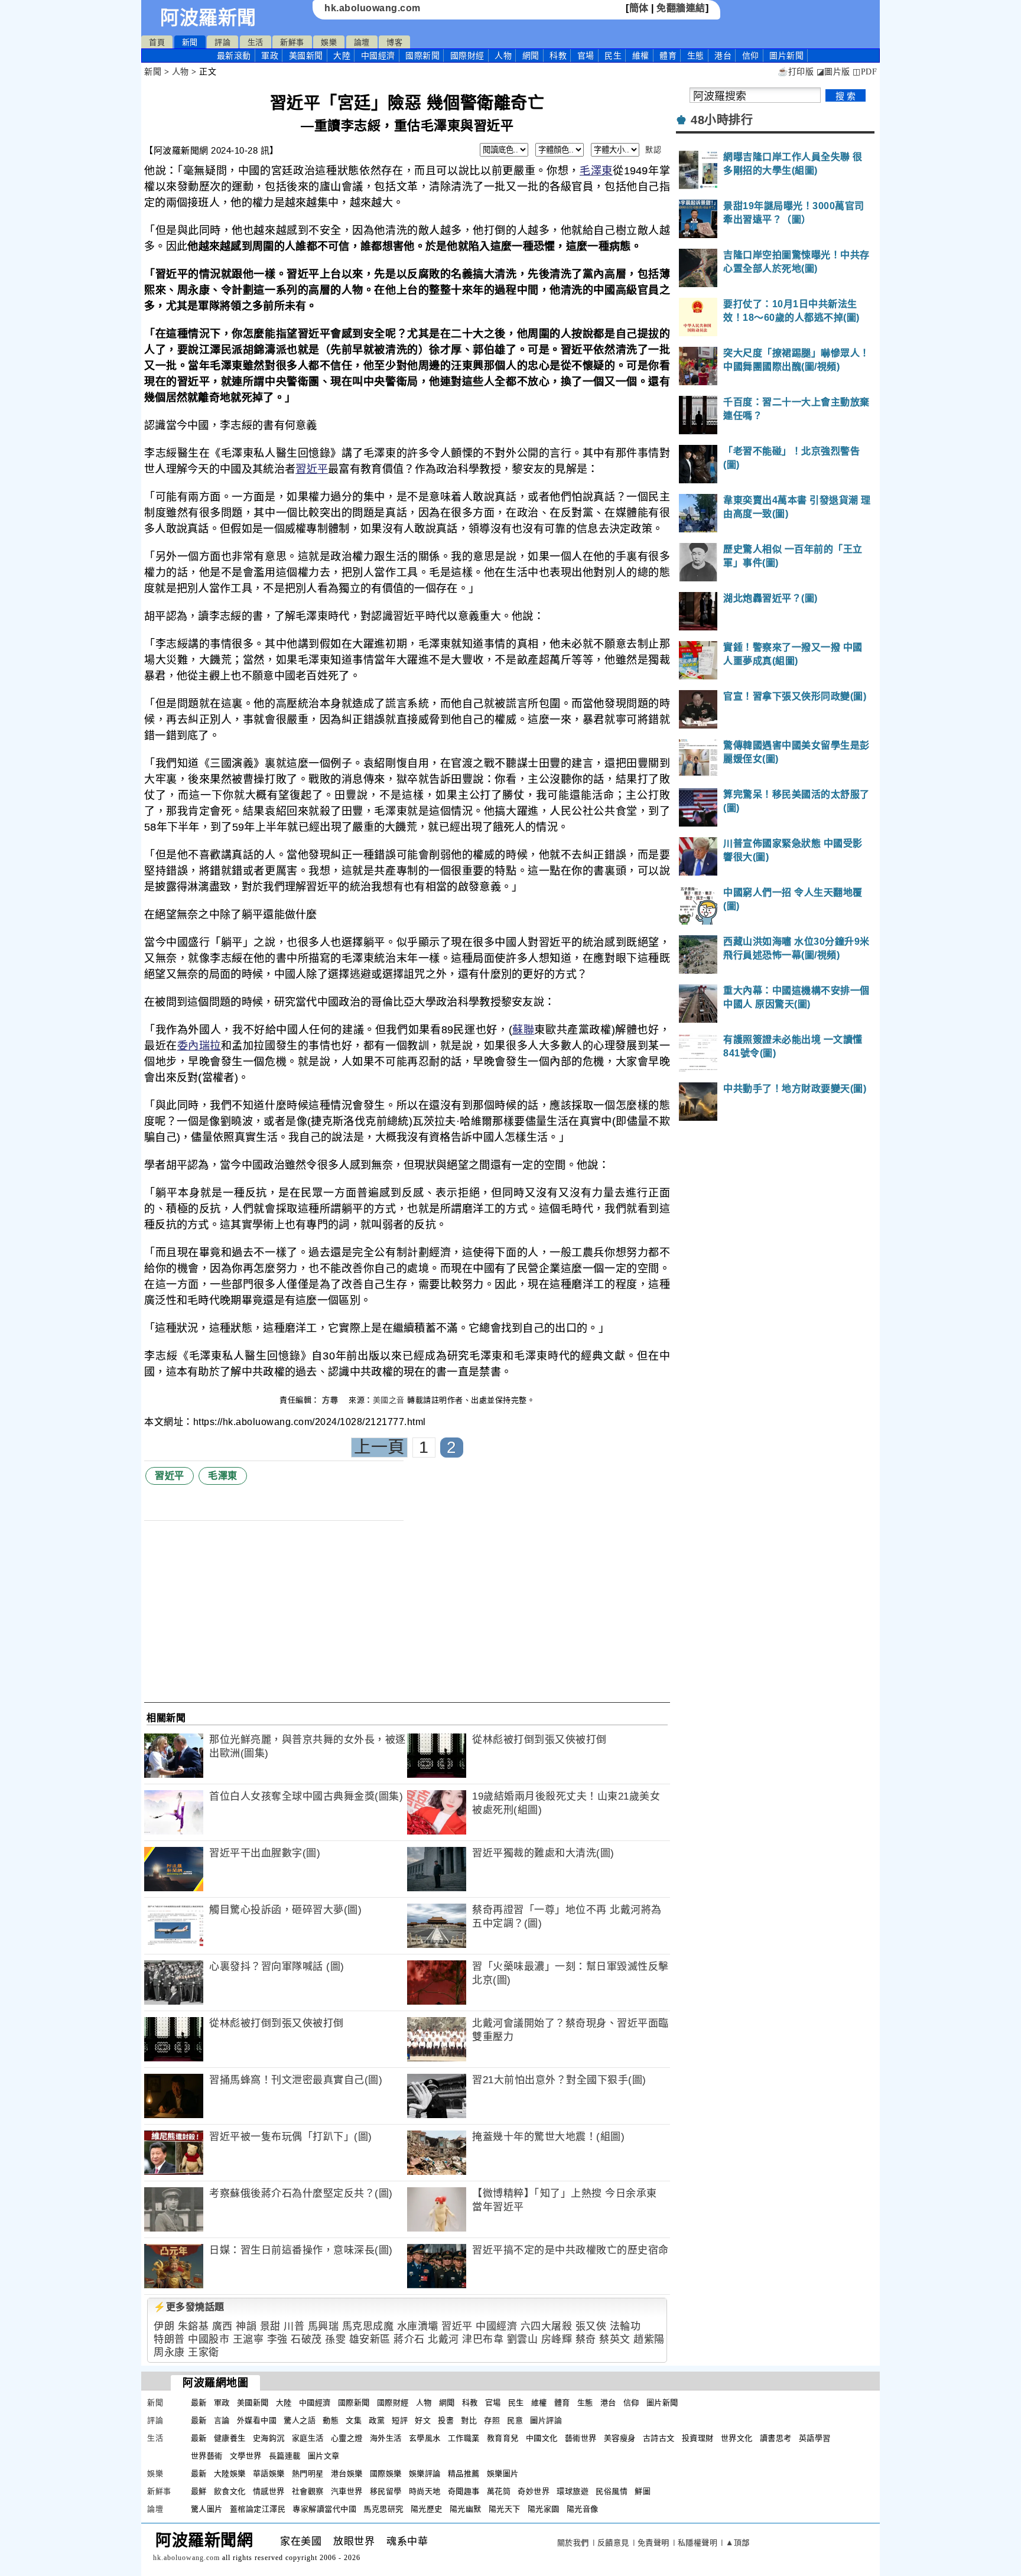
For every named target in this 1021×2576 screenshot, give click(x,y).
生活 (256, 42)
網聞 (531, 56)
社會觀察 (308, 2491)
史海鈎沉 (269, 2438)
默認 (653, 150)
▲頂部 (738, 2543)
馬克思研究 (383, 2509)
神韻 (246, 2326)
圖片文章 (324, 2456)
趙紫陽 (649, 2339)
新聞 (190, 42)
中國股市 (209, 2339)
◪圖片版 (833, 72)
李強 (277, 2339)
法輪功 (625, 2326)
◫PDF (865, 72)
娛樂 (329, 42)
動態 (331, 2420)
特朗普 (169, 2339)
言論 (222, 2420)
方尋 (331, 1400)
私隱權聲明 (698, 2543)
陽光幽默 (466, 2509)
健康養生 (230, 2438)
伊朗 (164, 2326)
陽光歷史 (427, 2509)
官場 (586, 56)
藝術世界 (581, 2438)
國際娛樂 (386, 2473)
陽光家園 (544, 2509)
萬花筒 (499, 2491)
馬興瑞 (323, 2326)
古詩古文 (659, 2438)
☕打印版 (796, 72)
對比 (469, 2420)
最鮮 (199, 2491)
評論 (222, 42)
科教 (558, 56)
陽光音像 (583, 2509)
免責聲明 (653, 2543)
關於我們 (573, 2543)
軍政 (270, 56)
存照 (492, 2420)
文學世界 (246, 2456)
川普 (294, 2326)
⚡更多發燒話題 (189, 2307)
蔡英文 (615, 2339)
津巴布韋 (483, 2339)
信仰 (751, 56)
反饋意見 (613, 2543)
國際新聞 (422, 56)
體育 (668, 56)
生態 (696, 56)
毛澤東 (596, 171)
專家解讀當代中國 (324, 2509)
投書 (446, 2420)
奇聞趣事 (464, 2491)
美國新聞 (306, 56)
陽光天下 (505, 2509)
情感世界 (269, 2491)
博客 (394, 42)
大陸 (342, 56)
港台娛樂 (347, 2473)
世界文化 (737, 2438)
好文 (423, 2420)
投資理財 (698, 2438)
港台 (723, 56)
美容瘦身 (620, 2438)
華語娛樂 (269, 2473)
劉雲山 (523, 2339)
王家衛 (204, 2352)
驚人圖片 (207, 2509)
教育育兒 (503, 2438)
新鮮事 (292, 42)
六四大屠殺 (547, 2326)
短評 (400, 2420)
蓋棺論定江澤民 (258, 2509)
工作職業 (464, 2438)
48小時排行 (722, 120)
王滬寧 (248, 2339)
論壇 (362, 42)
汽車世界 (347, 2491)
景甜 (270, 2326)
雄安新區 (370, 2339)
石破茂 (306, 2339)
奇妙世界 (534, 2491)
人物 (503, 56)
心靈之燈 (347, 2438)
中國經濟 (378, 56)
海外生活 (386, 2438)
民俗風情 (612, 2491)
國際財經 (467, 56)
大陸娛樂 (230, 2473)
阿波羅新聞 (208, 18)
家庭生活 (308, 2438)
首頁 (157, 42)
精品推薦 (464, 2473)
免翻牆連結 (681, 8)
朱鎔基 (194, 2326)
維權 (641, 56)
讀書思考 (776, 2438)
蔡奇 (586, 2339)
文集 (354, 2420)
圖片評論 (546, 2420)
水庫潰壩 (418, 2326)
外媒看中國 (257, 2420)
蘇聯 (523, 1030)
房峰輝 (557, 2339)
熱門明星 (308, 2473)
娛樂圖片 (503, 2473)
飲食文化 (230, 2491)
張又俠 (591, 2326)
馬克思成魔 (368, 2326)
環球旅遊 (573, 2491)
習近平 (312, 469)
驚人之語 (300, 2420)
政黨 (377, 2420)
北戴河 (443, 2339)
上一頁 (379, 1447)
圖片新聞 (662, 2403)
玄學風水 (425, 2438)
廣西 (222, 2326)
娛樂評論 (425, 2473)
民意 (515, 2420)
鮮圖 (643, 2491)
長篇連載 (285, 2456)
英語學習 (815, 2438)
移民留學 (386, 2491)
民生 (613, 56)
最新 (234, 56)
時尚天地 (425, 2491)
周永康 (169, 2352)
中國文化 (542, 2438)
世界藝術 (207, 2456)
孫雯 (335, 2339)
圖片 (786, 56)
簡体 (639, 8)
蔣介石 (409, 2339)
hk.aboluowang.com (373, 8)
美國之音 (389, 1400)
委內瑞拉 (199, 1046)
